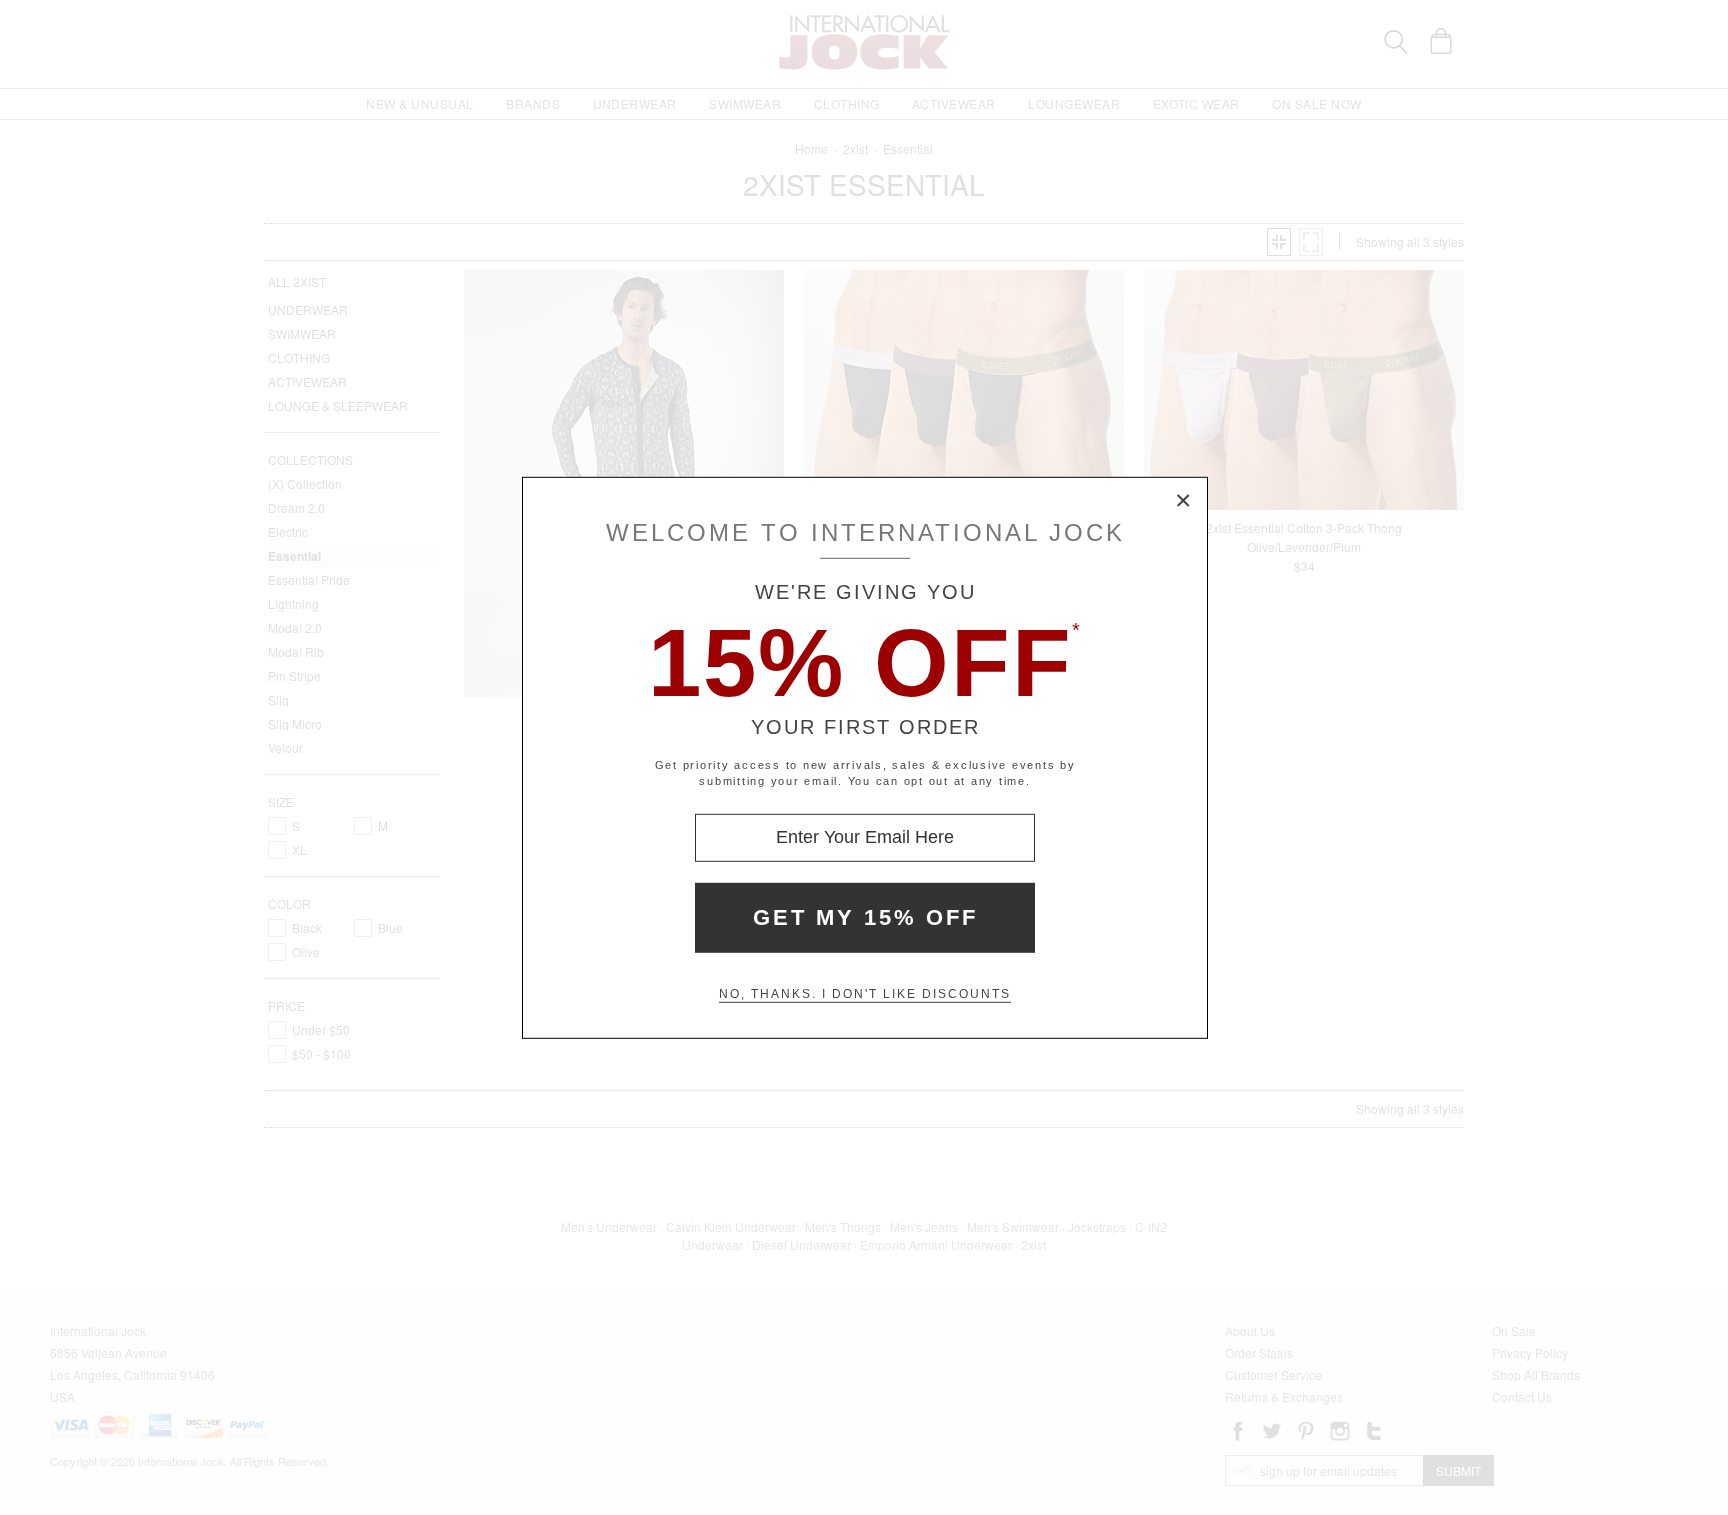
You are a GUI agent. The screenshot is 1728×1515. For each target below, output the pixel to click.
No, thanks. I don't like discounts (865, 994)
